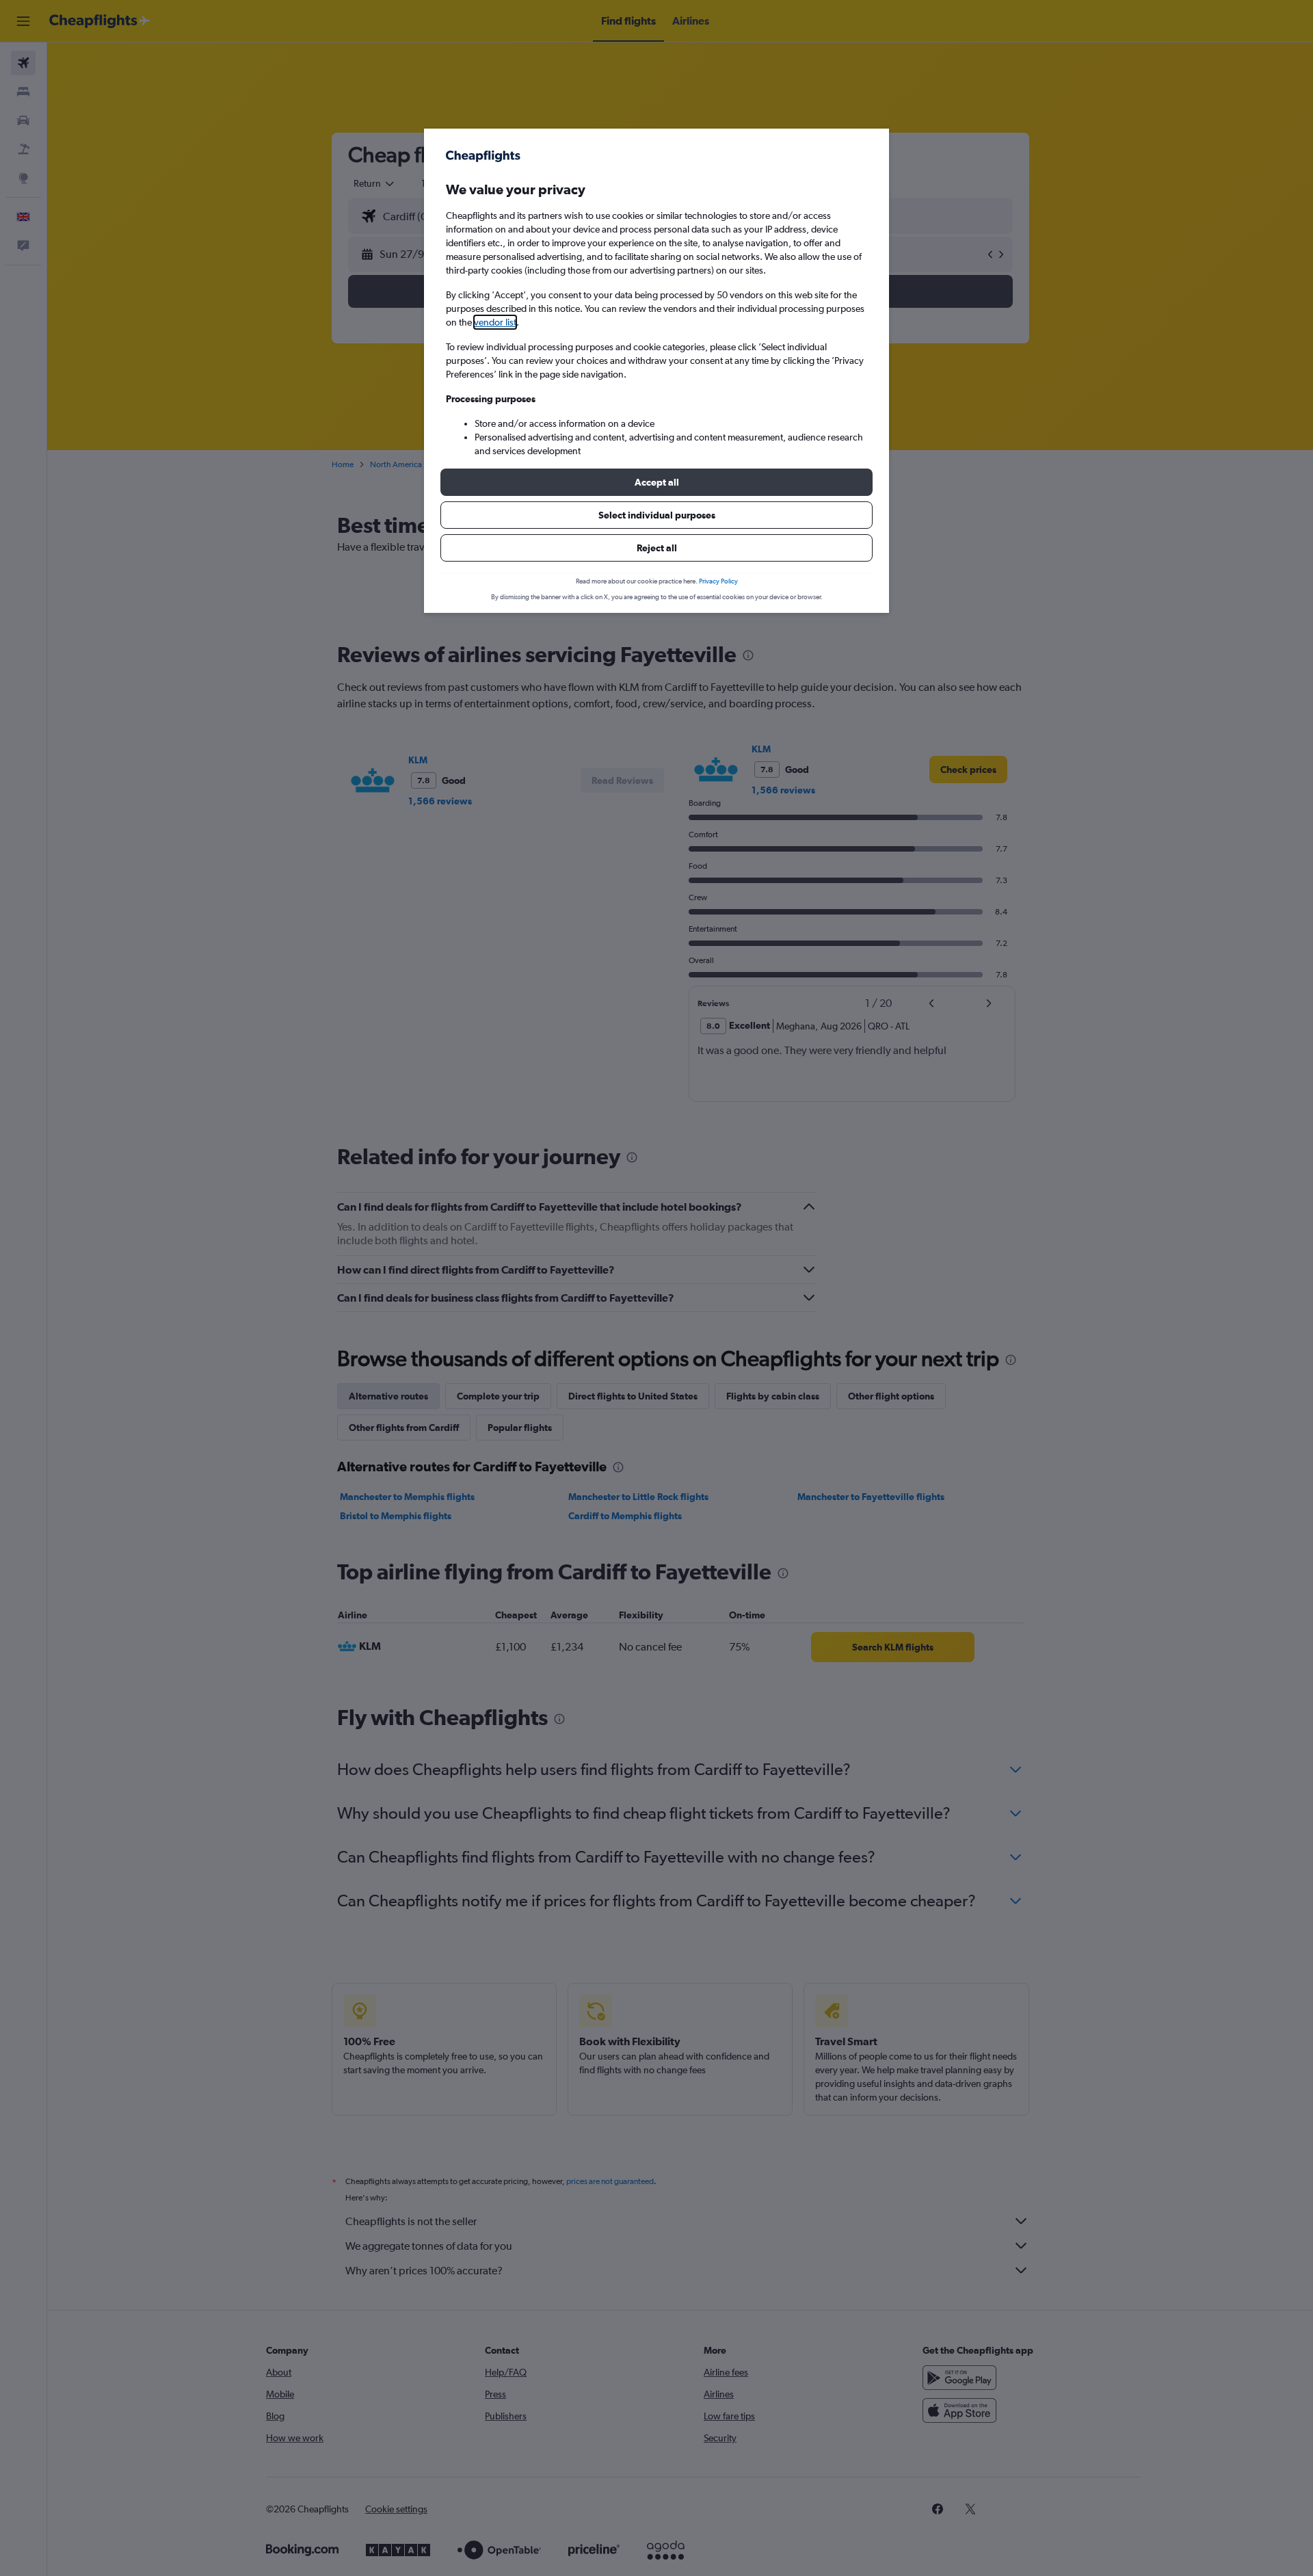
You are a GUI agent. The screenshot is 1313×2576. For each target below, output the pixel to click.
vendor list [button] (495, 322)
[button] (656, 482)
